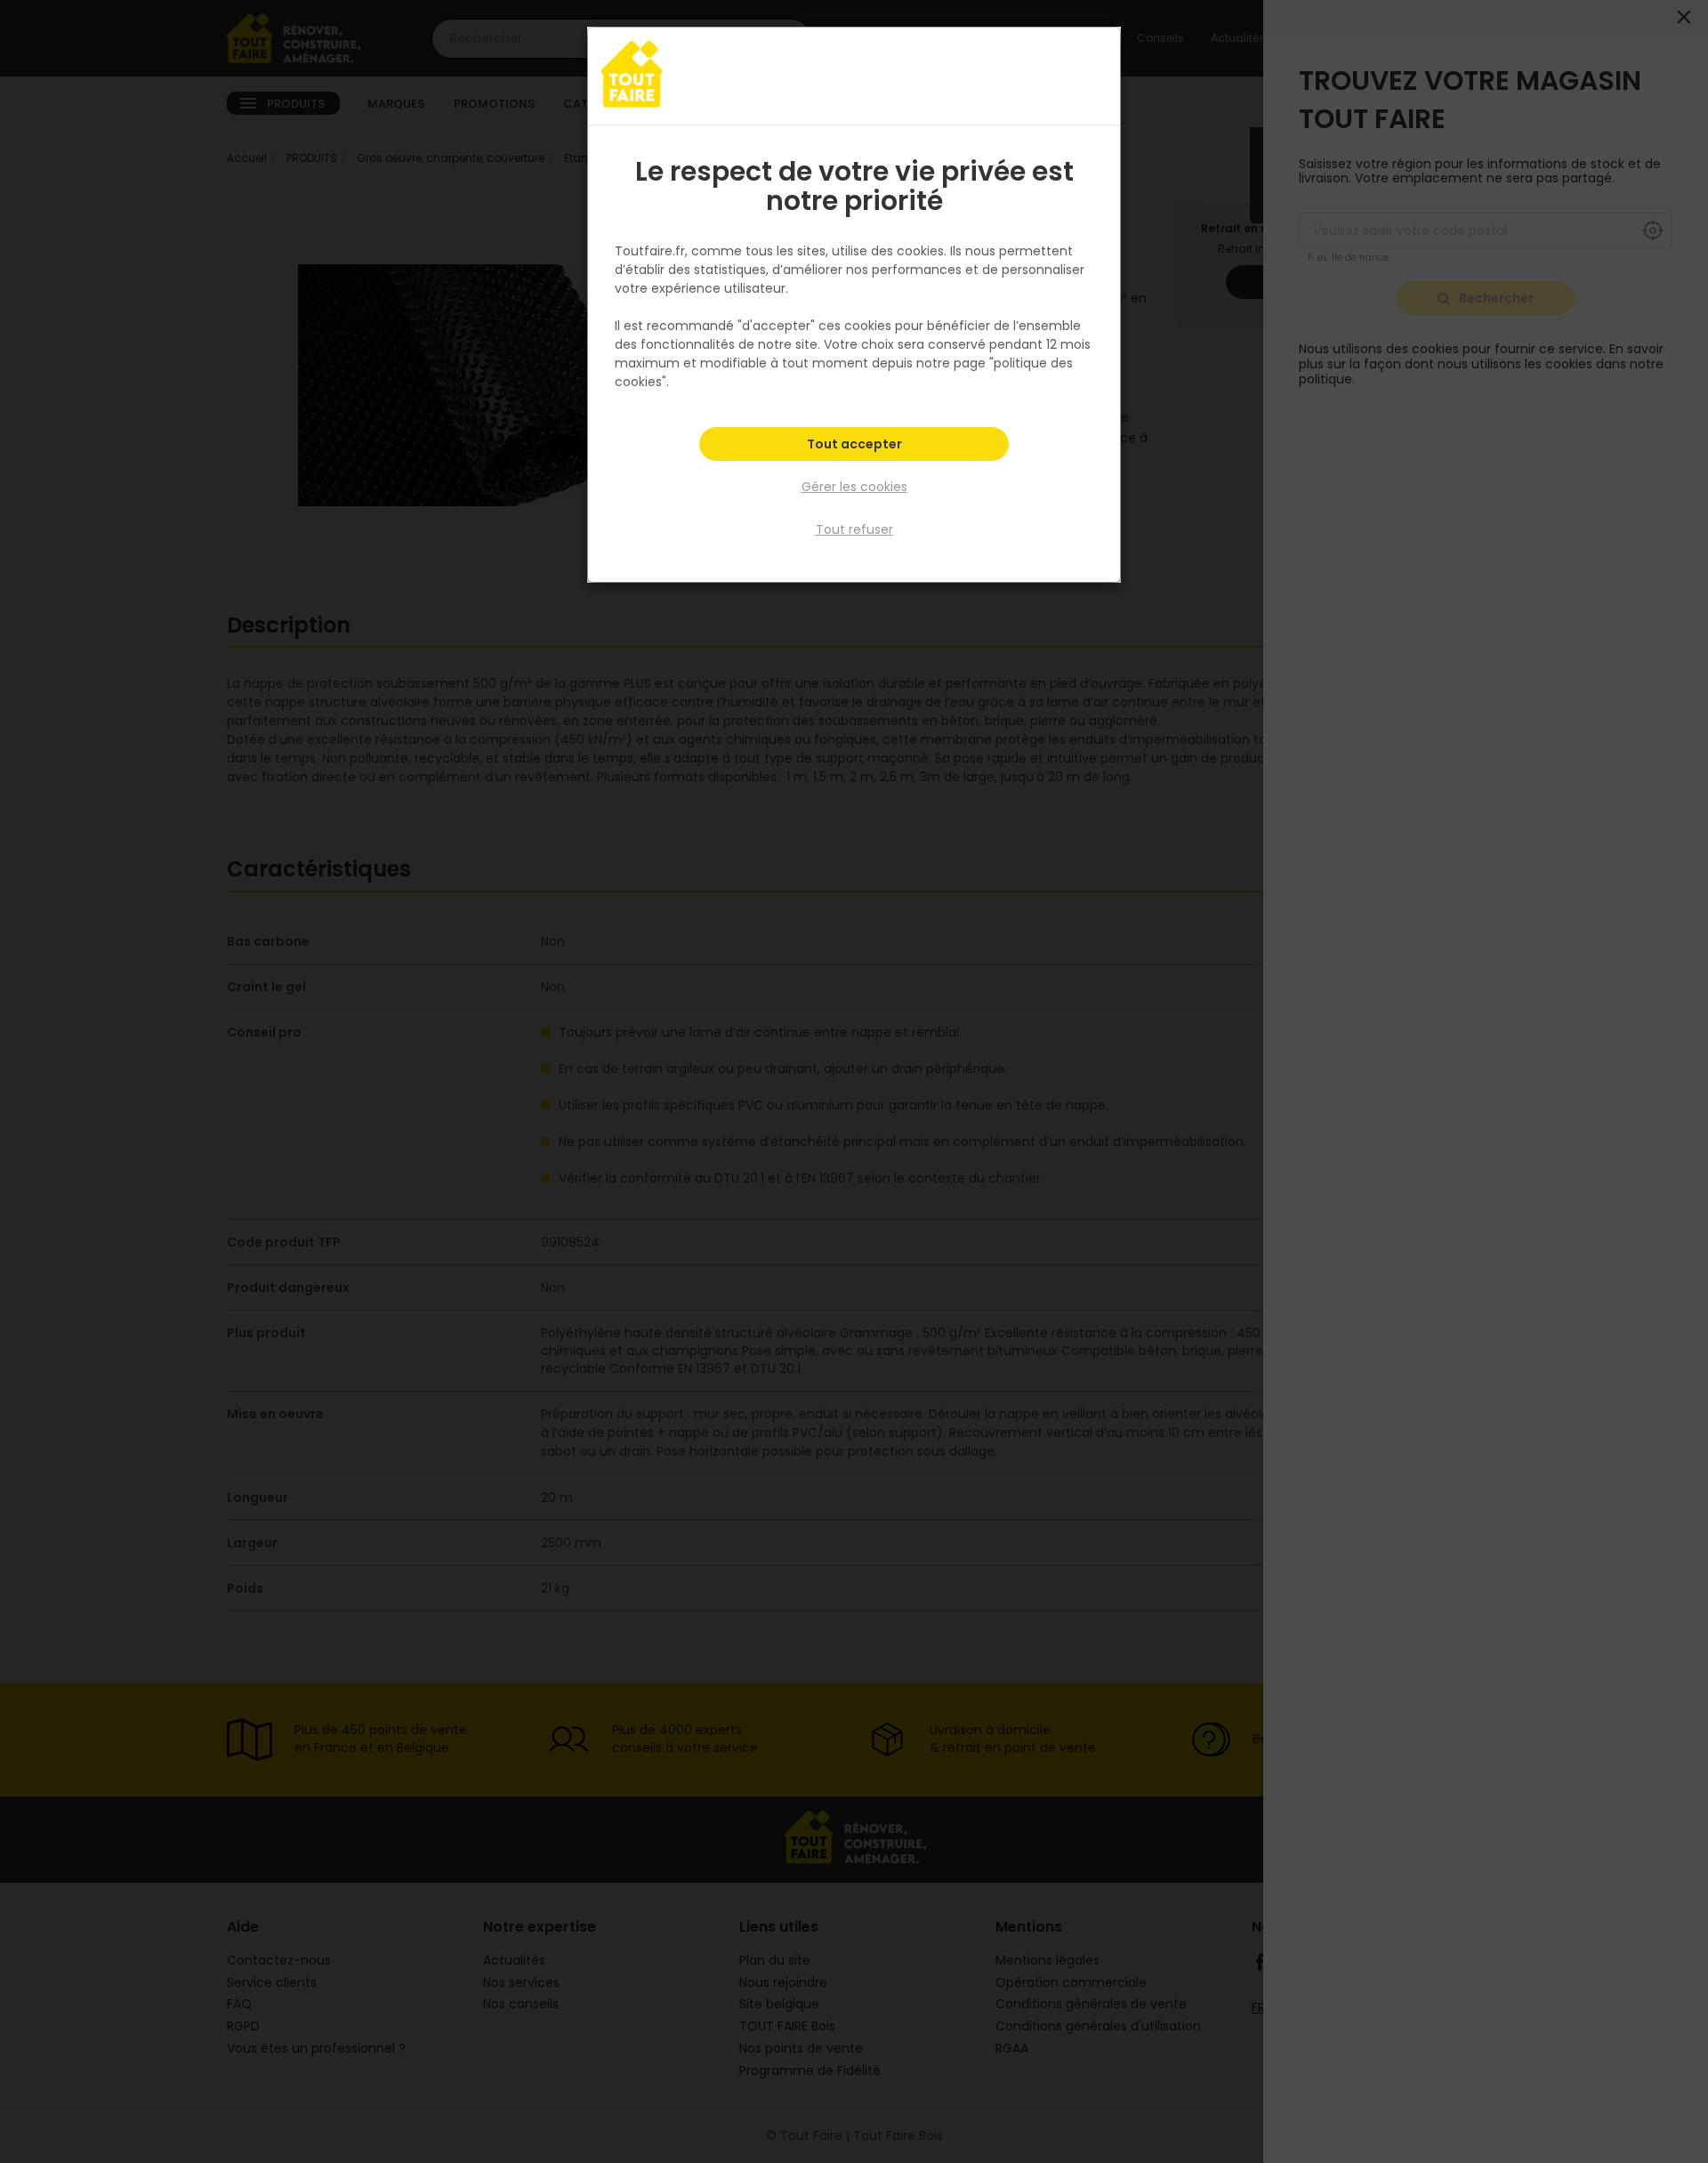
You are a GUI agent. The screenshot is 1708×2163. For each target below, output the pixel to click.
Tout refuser (854, 529)
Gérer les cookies (854, 487)
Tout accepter (854, 444)
